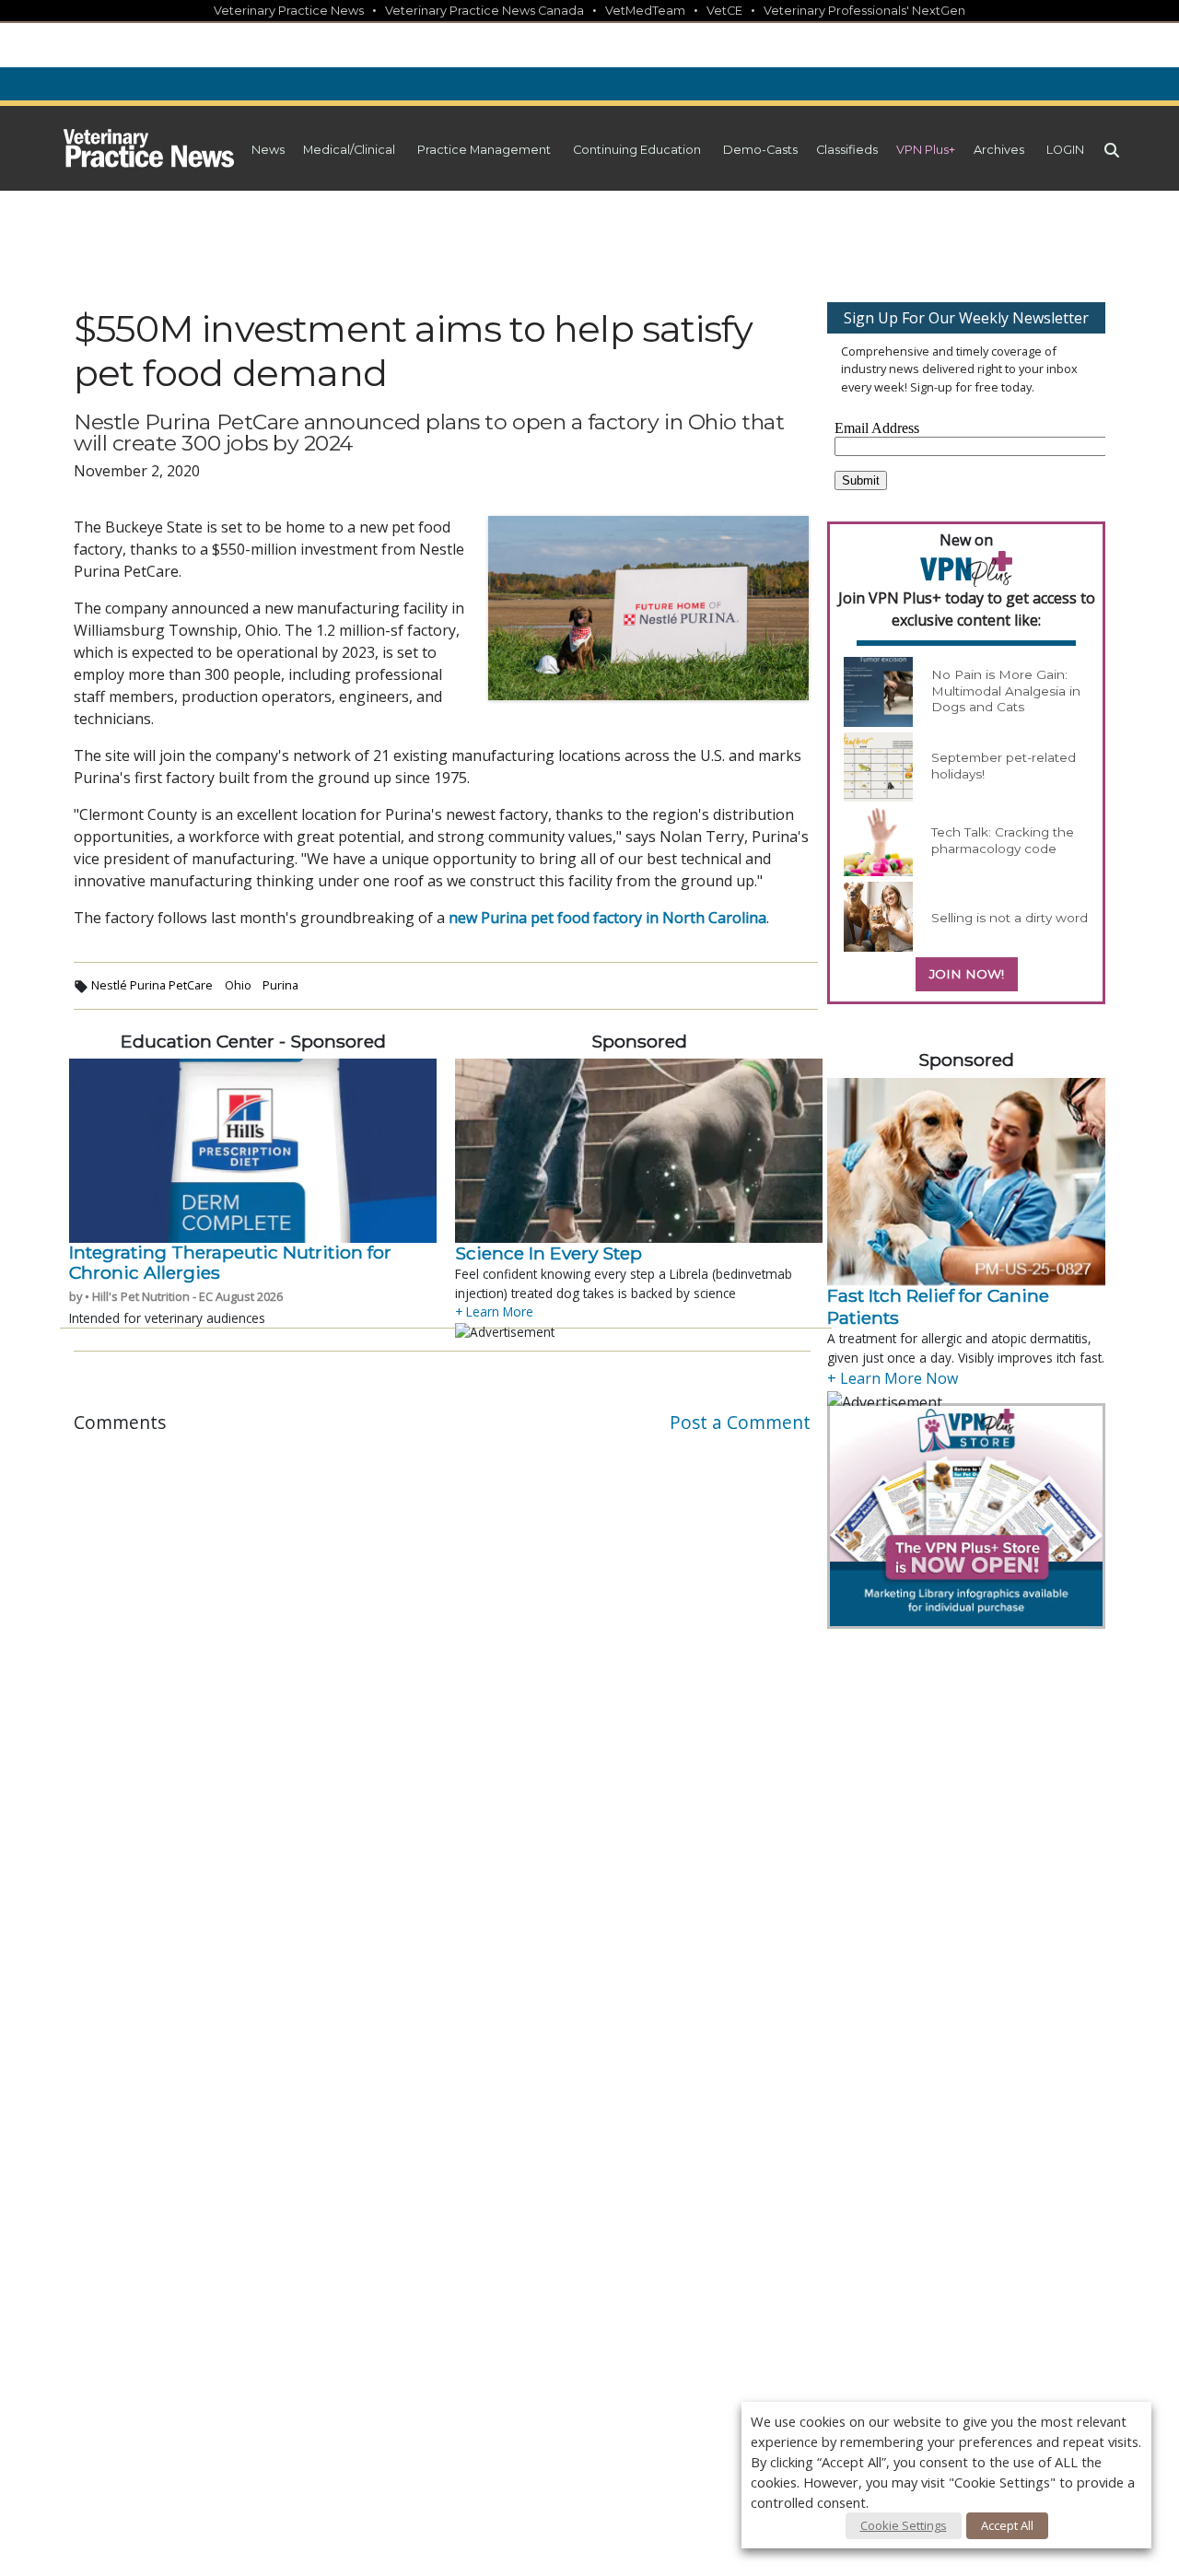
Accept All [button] (1007, 2525)
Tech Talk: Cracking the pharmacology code (1003, 840)
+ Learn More (494, 1311)
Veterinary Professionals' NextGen (864, 11)
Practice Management (484, 150)
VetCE (724, 11)
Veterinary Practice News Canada (484, 11)
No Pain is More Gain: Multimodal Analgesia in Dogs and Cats (1006, 691)
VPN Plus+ (926, 150)
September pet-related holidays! (1004, 766)
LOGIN (1065, 150)
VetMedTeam (645, 11)
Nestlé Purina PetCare (152, 985)
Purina (280, 985)
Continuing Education (637, 150)
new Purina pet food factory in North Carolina (607, 918)
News (268, 150)
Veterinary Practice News (289, 11)
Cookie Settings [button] (904, 2525)
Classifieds (847, 150)
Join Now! (967, 974)
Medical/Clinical (349, 150)
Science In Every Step (549, 1253)
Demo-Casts (760, 150)
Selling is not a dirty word (1010, 918)
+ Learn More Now (893, 1378)
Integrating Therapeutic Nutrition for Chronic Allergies (230, 1262)
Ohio (238, 985)
